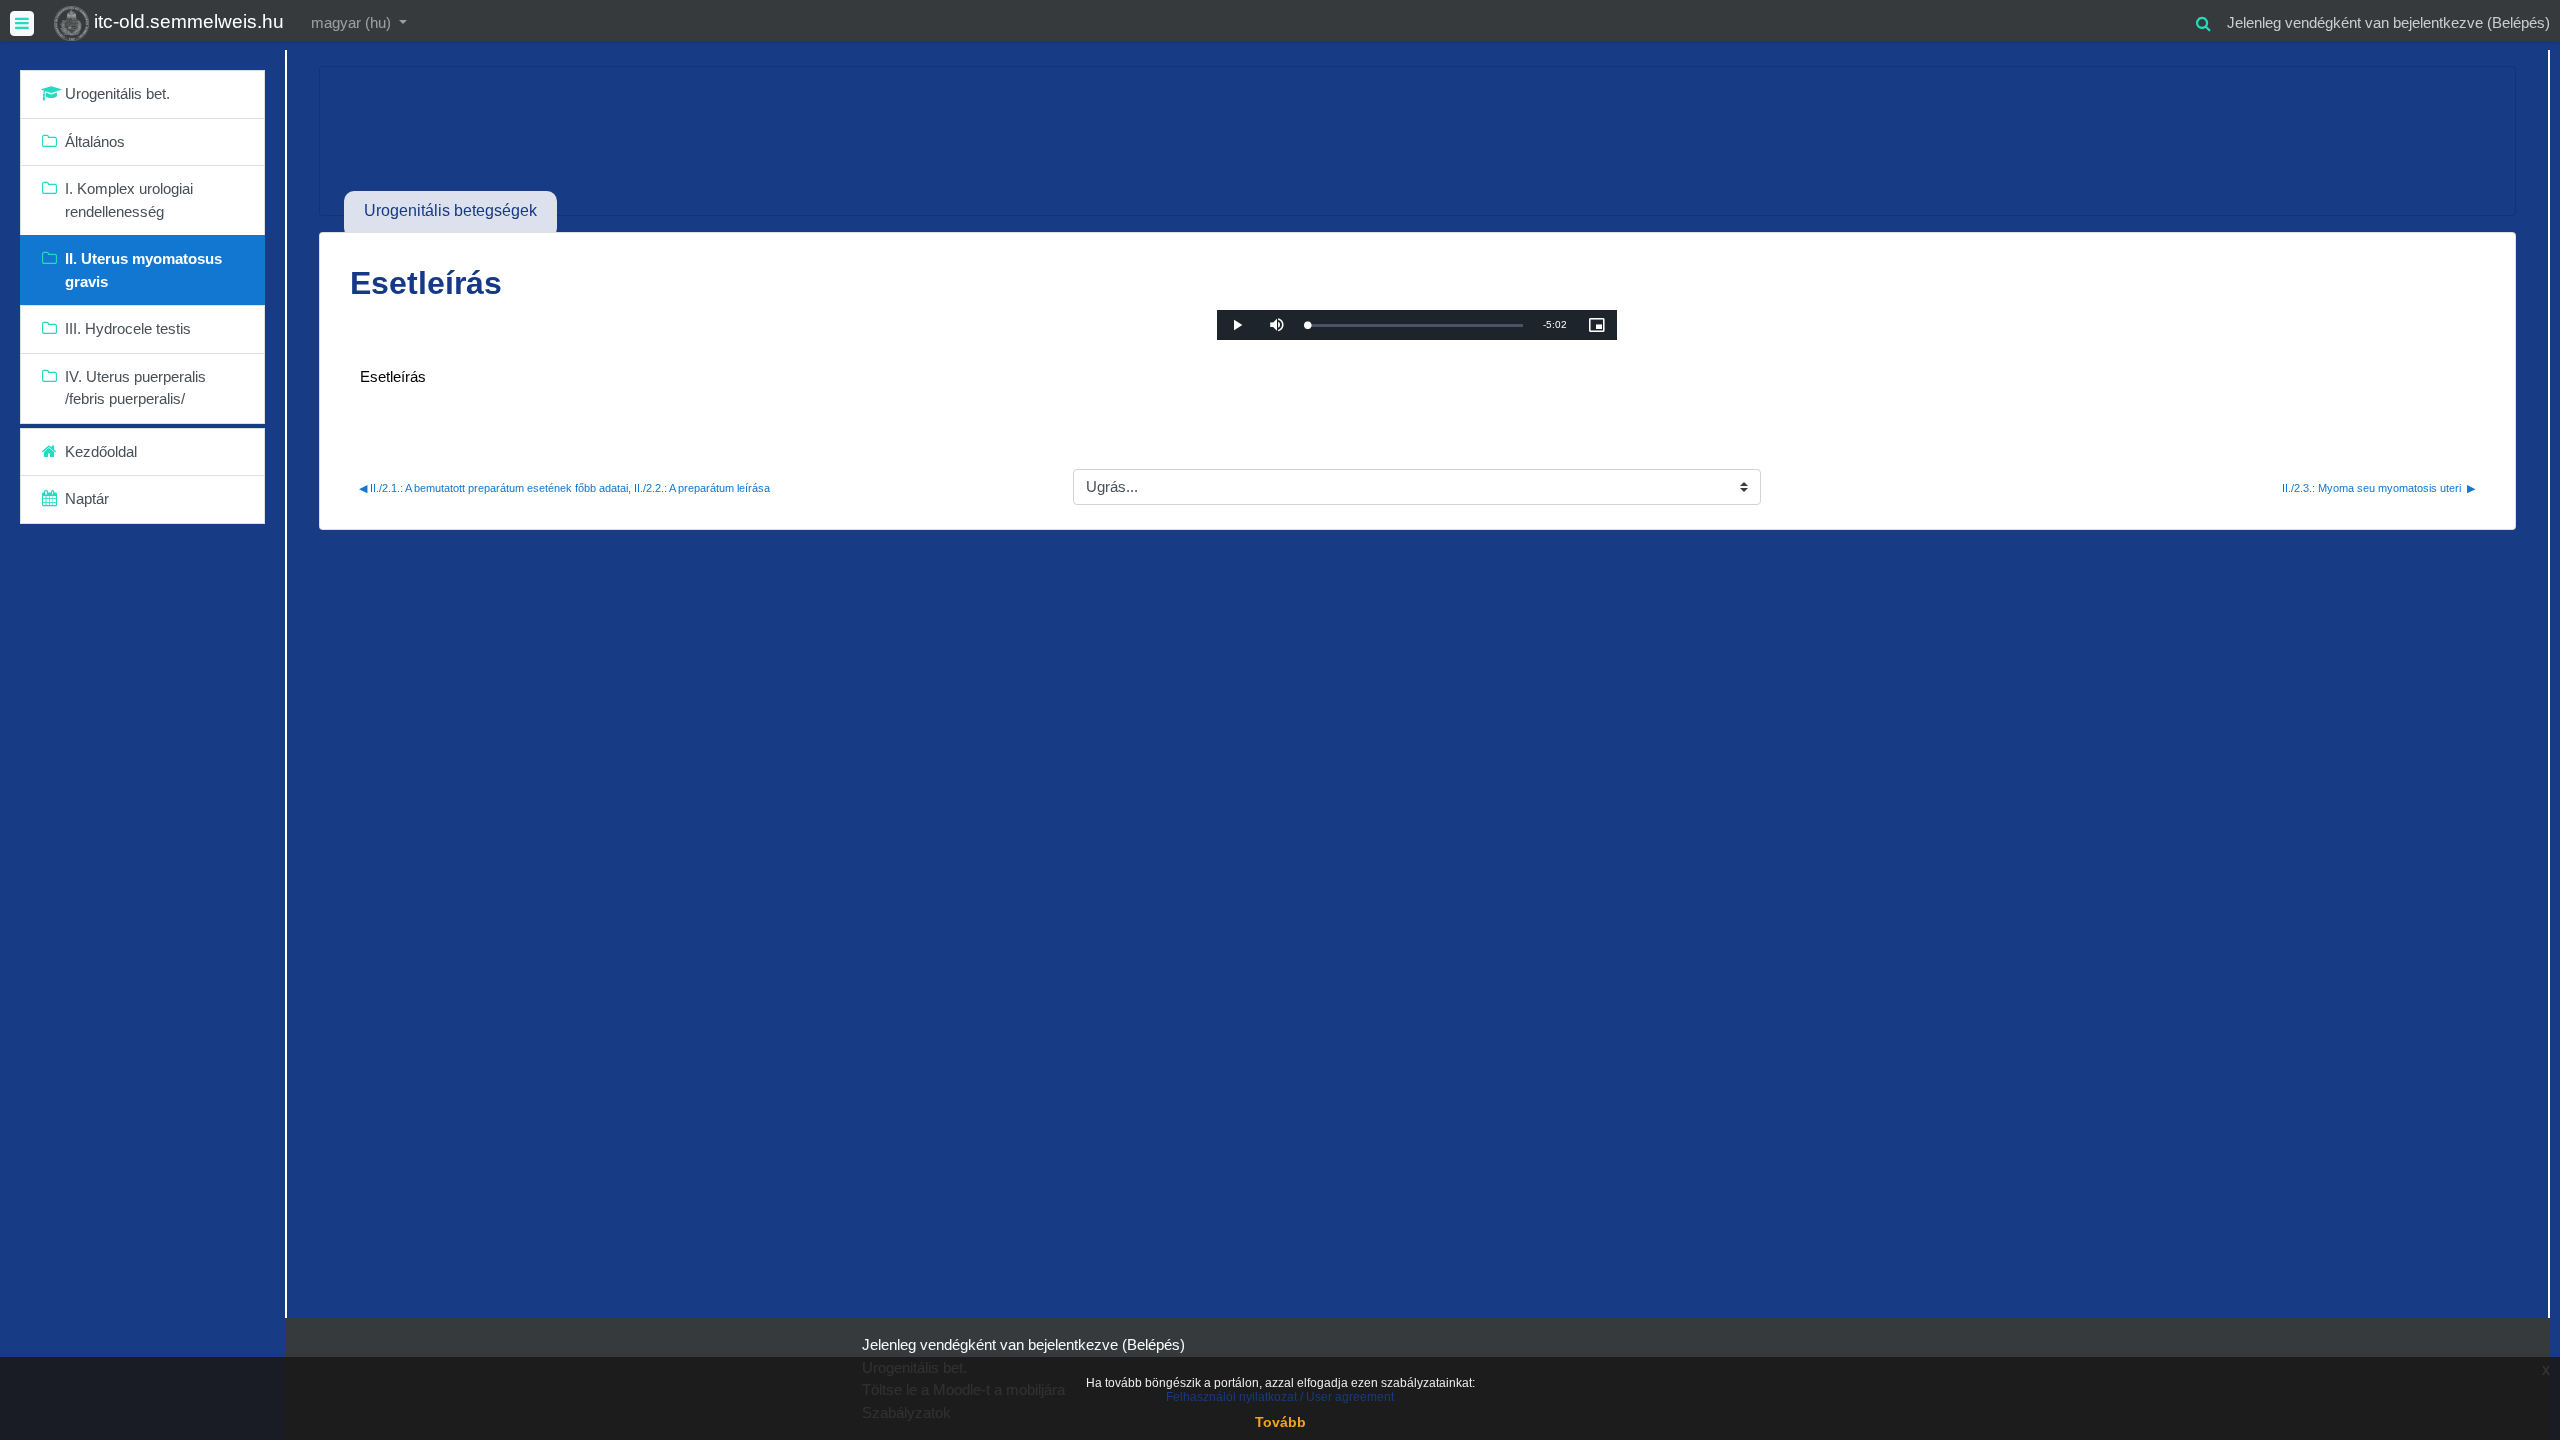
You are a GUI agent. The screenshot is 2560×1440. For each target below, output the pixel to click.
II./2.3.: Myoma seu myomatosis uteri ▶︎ (2378, 488)
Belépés (2518, 22)
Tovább (1280, 1422)
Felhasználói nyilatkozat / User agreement (1280, 1397)
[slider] (1415, 325)
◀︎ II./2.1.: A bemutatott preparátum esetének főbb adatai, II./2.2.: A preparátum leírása (564, 488)
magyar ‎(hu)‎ (353, 22)
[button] (2203, 20)
